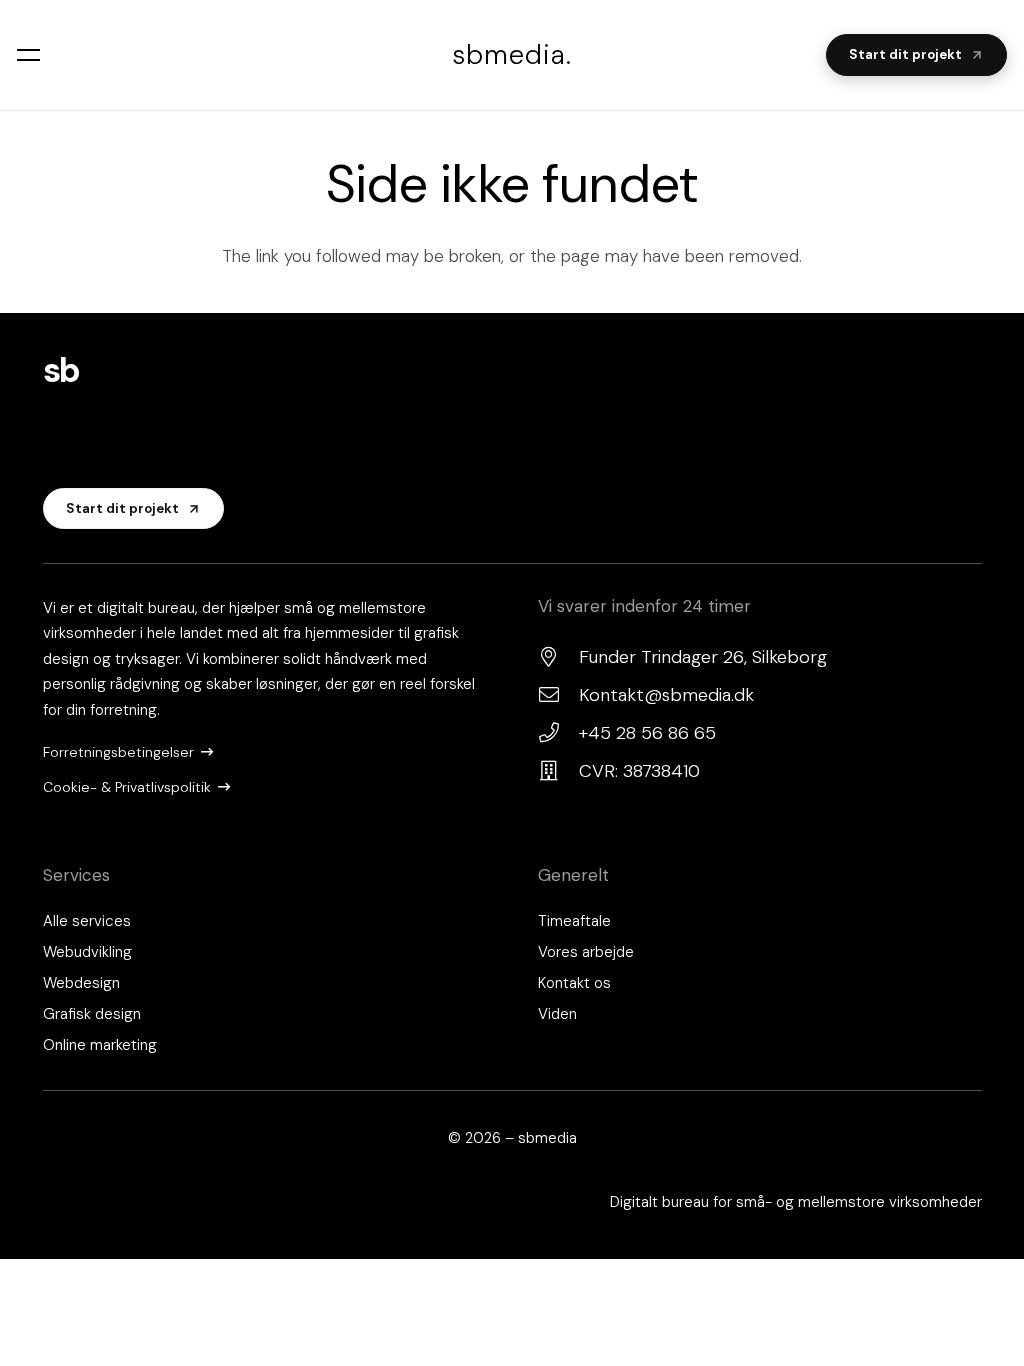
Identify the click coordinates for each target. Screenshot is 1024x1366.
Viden (557, 1014)
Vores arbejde (586, 952)
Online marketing (100, 1045)
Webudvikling (87, 952)
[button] (31, 55)
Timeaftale (574, 921)
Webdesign (81, 983)
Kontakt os (574, 983)
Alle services (87, 921)
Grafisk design (92, 1014)
